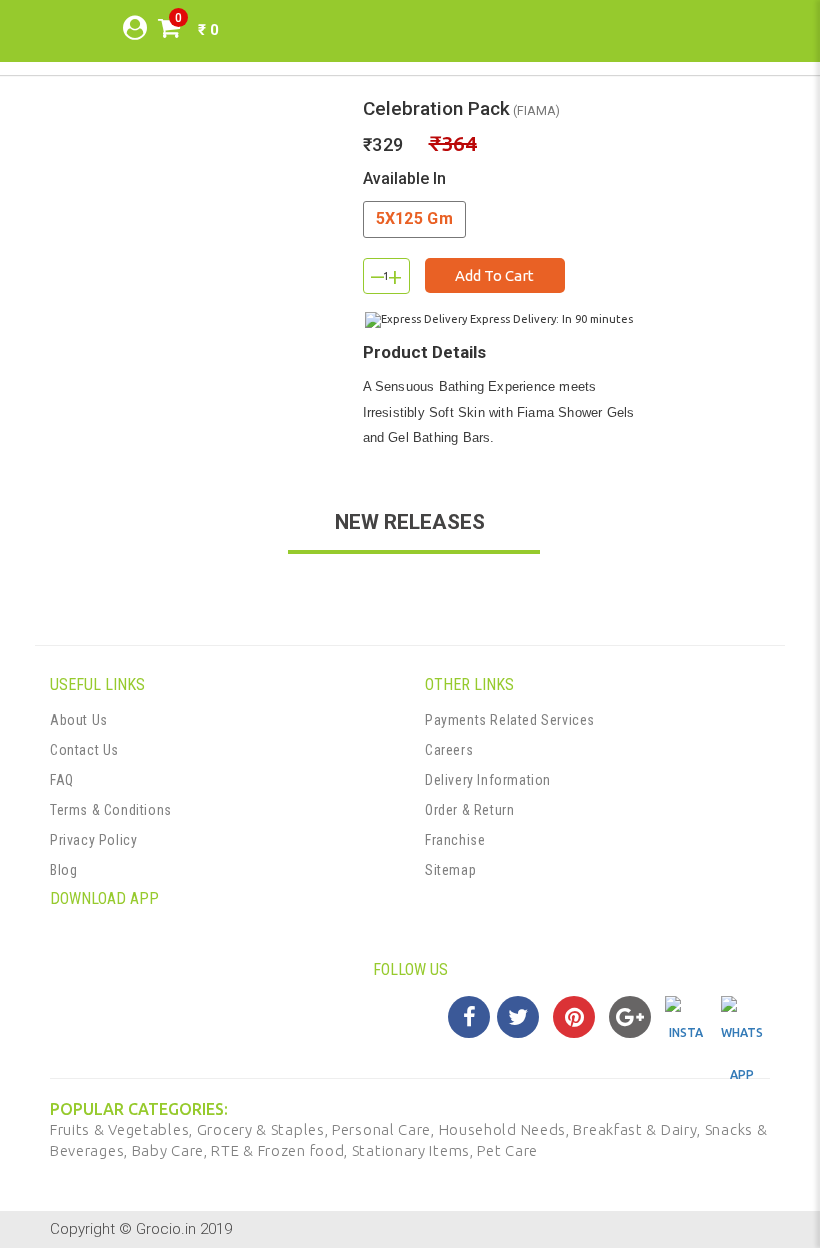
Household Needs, (506, 1129)
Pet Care (507, 1150)
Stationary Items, (415, 1150)
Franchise (455, 840)
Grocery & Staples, (264, 1129)
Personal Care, (385, 1129)
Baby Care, (172, 1150)
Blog (63, 870)
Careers (449, 750)
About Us (79, 720)
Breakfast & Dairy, (638, 1129)
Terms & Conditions (111, 810)
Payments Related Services (510, 720)
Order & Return (469, 810)
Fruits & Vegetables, (123, 1129)
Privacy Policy (93, 840)
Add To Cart (494, 275)
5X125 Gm (414, 218)
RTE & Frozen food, (281, 1150)
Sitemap (450, 870)
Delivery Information (488, 780)
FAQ (62, 780)
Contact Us (84, 750)
